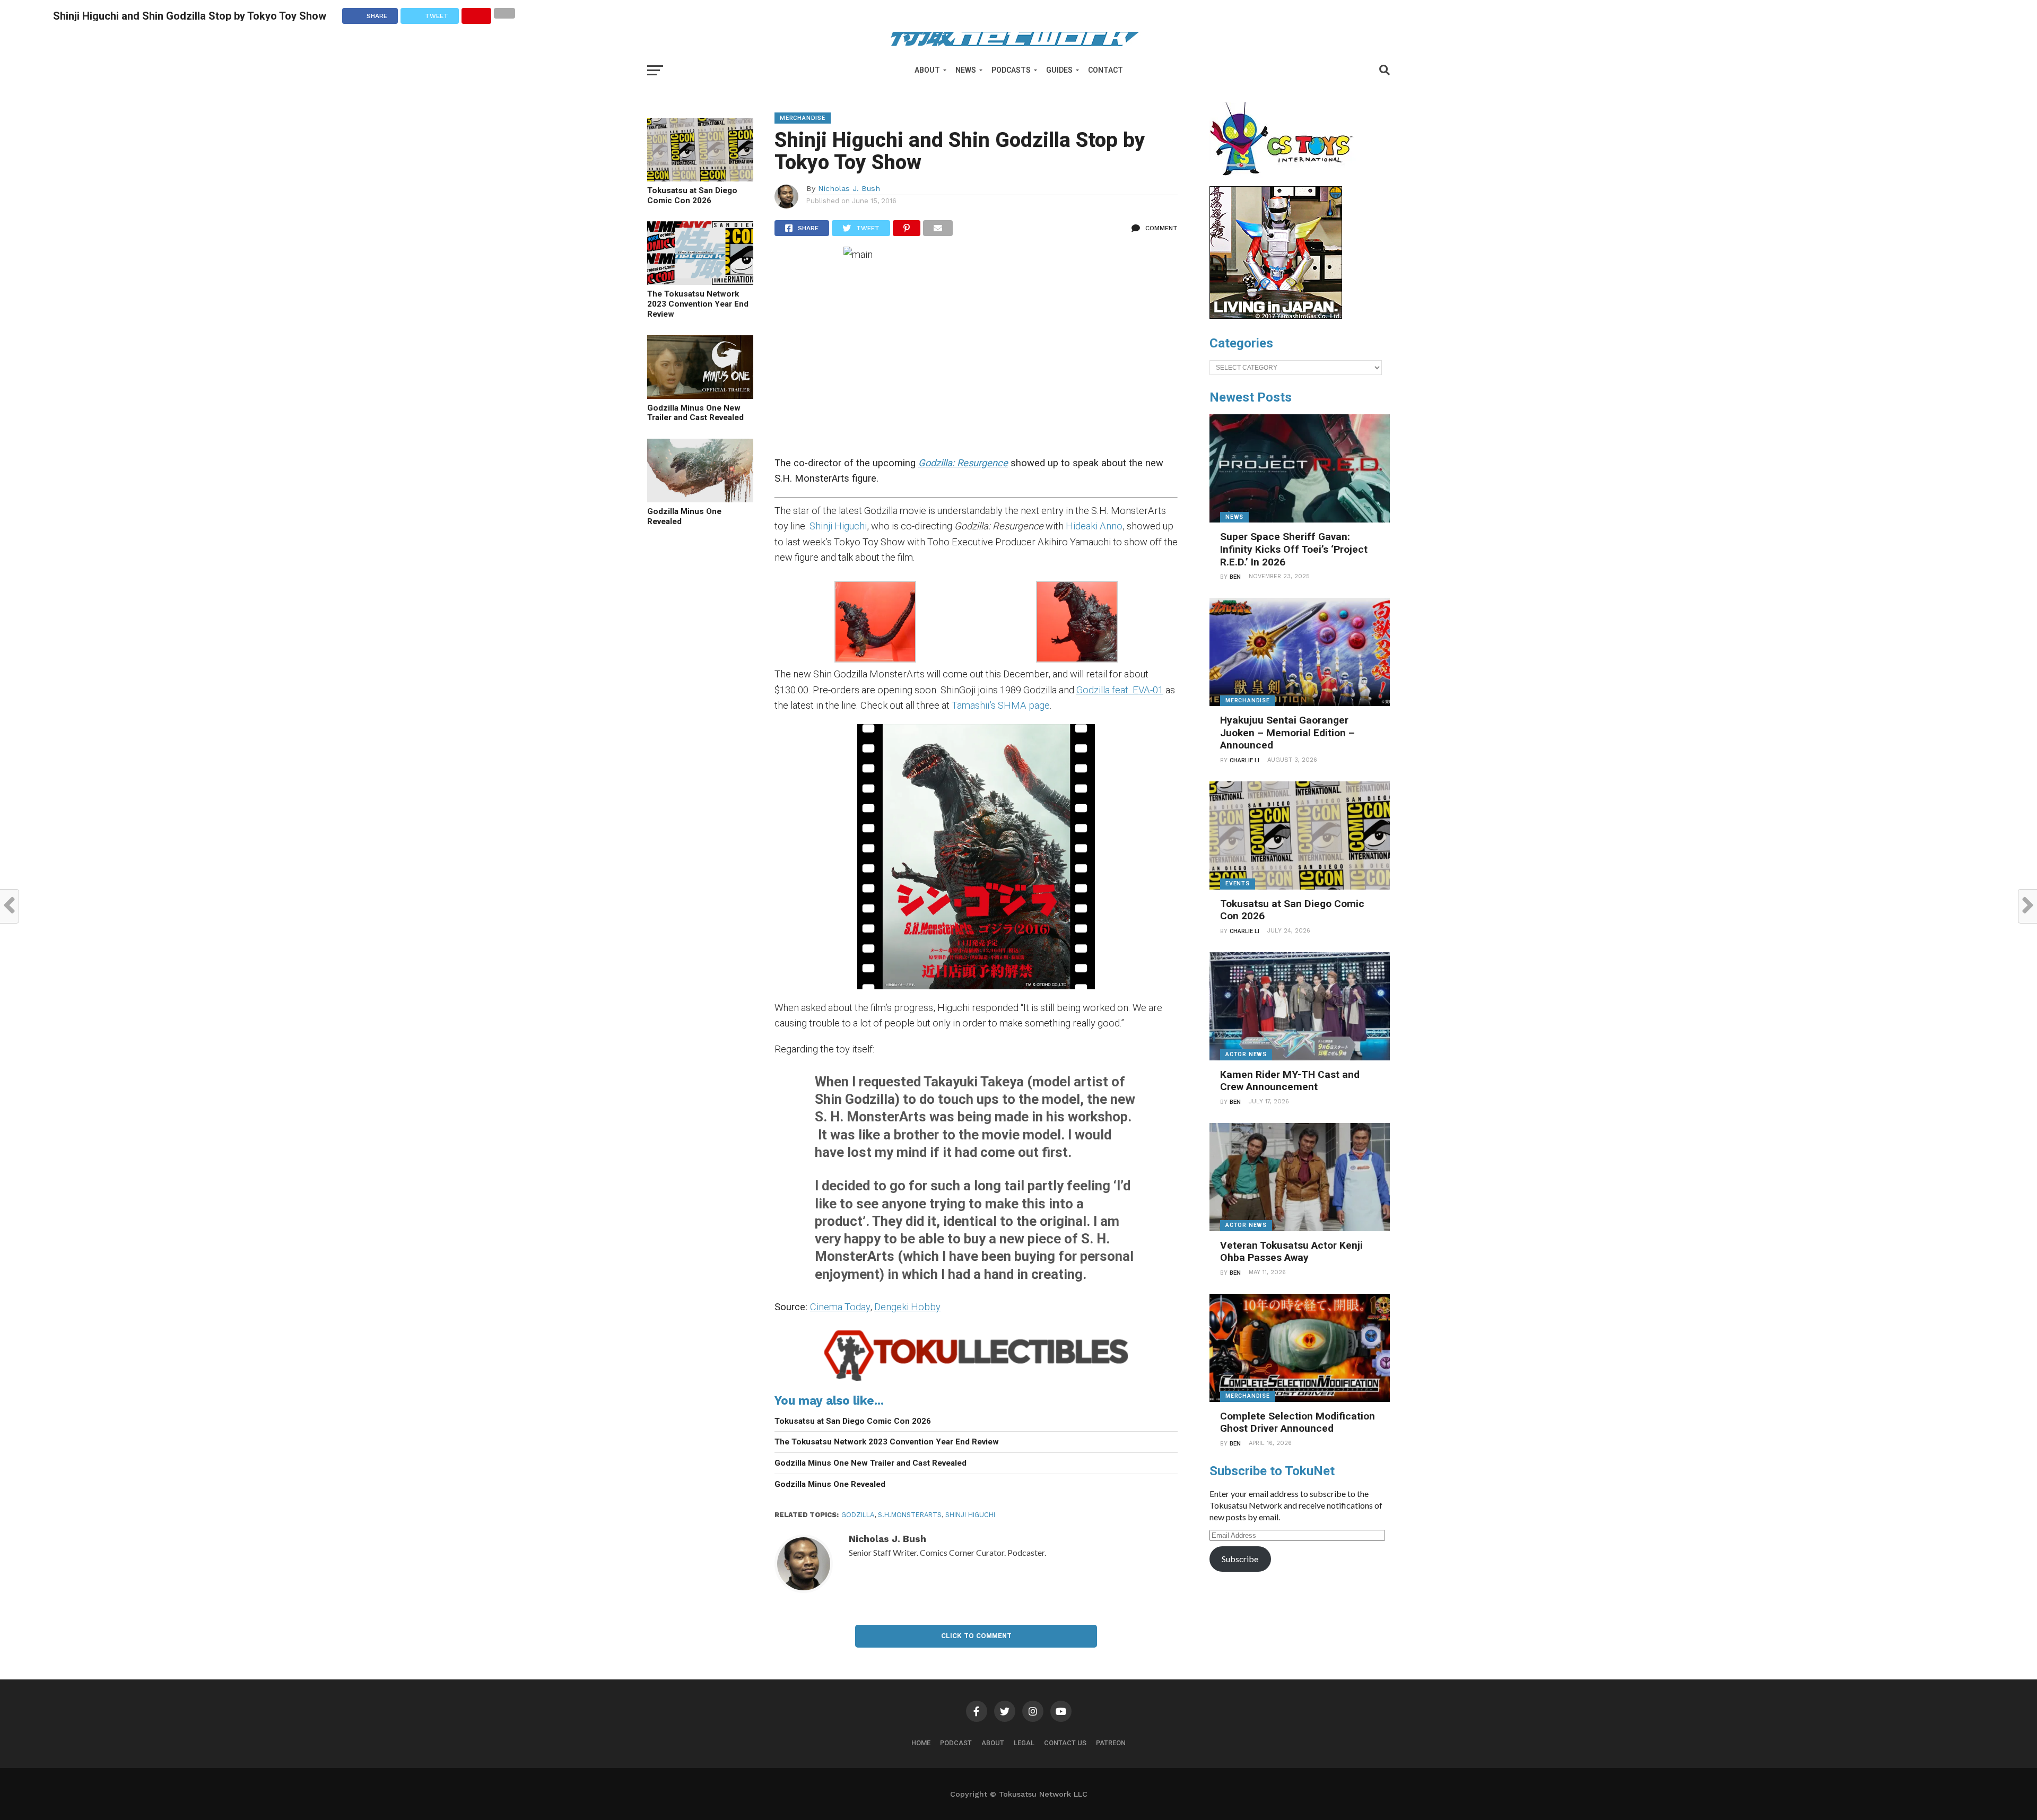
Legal (1024, 1743)
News (966, 70)
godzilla (858, 1515)
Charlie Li (1244, 760)
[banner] (1276, 316)
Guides (1059, 70)
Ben (1235, 577)
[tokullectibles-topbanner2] (976, 1381)
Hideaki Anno (1094, 526)
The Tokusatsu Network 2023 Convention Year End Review (698, 304)
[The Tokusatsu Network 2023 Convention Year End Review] (700, 281)
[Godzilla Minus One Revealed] (700, 499)
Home (921, 1743)
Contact (1105, 70)
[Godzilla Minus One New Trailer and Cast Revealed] (700, 395)
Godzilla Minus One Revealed (684, 516)
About (927, 70)
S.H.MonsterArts (910, 1515)
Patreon (1111, 1743)
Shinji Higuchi (838, 526)
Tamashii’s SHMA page (1001, 705)
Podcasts (1011, 70)
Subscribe (1240, 1559)
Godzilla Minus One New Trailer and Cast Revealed (695, 413)
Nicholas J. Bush (849, 188)
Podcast (956, 1743)
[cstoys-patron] (1285, 181)
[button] (875, 624)
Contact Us (1065, 1743)
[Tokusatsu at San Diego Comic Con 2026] (700, 178)
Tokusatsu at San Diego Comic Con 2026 (692, 195)
